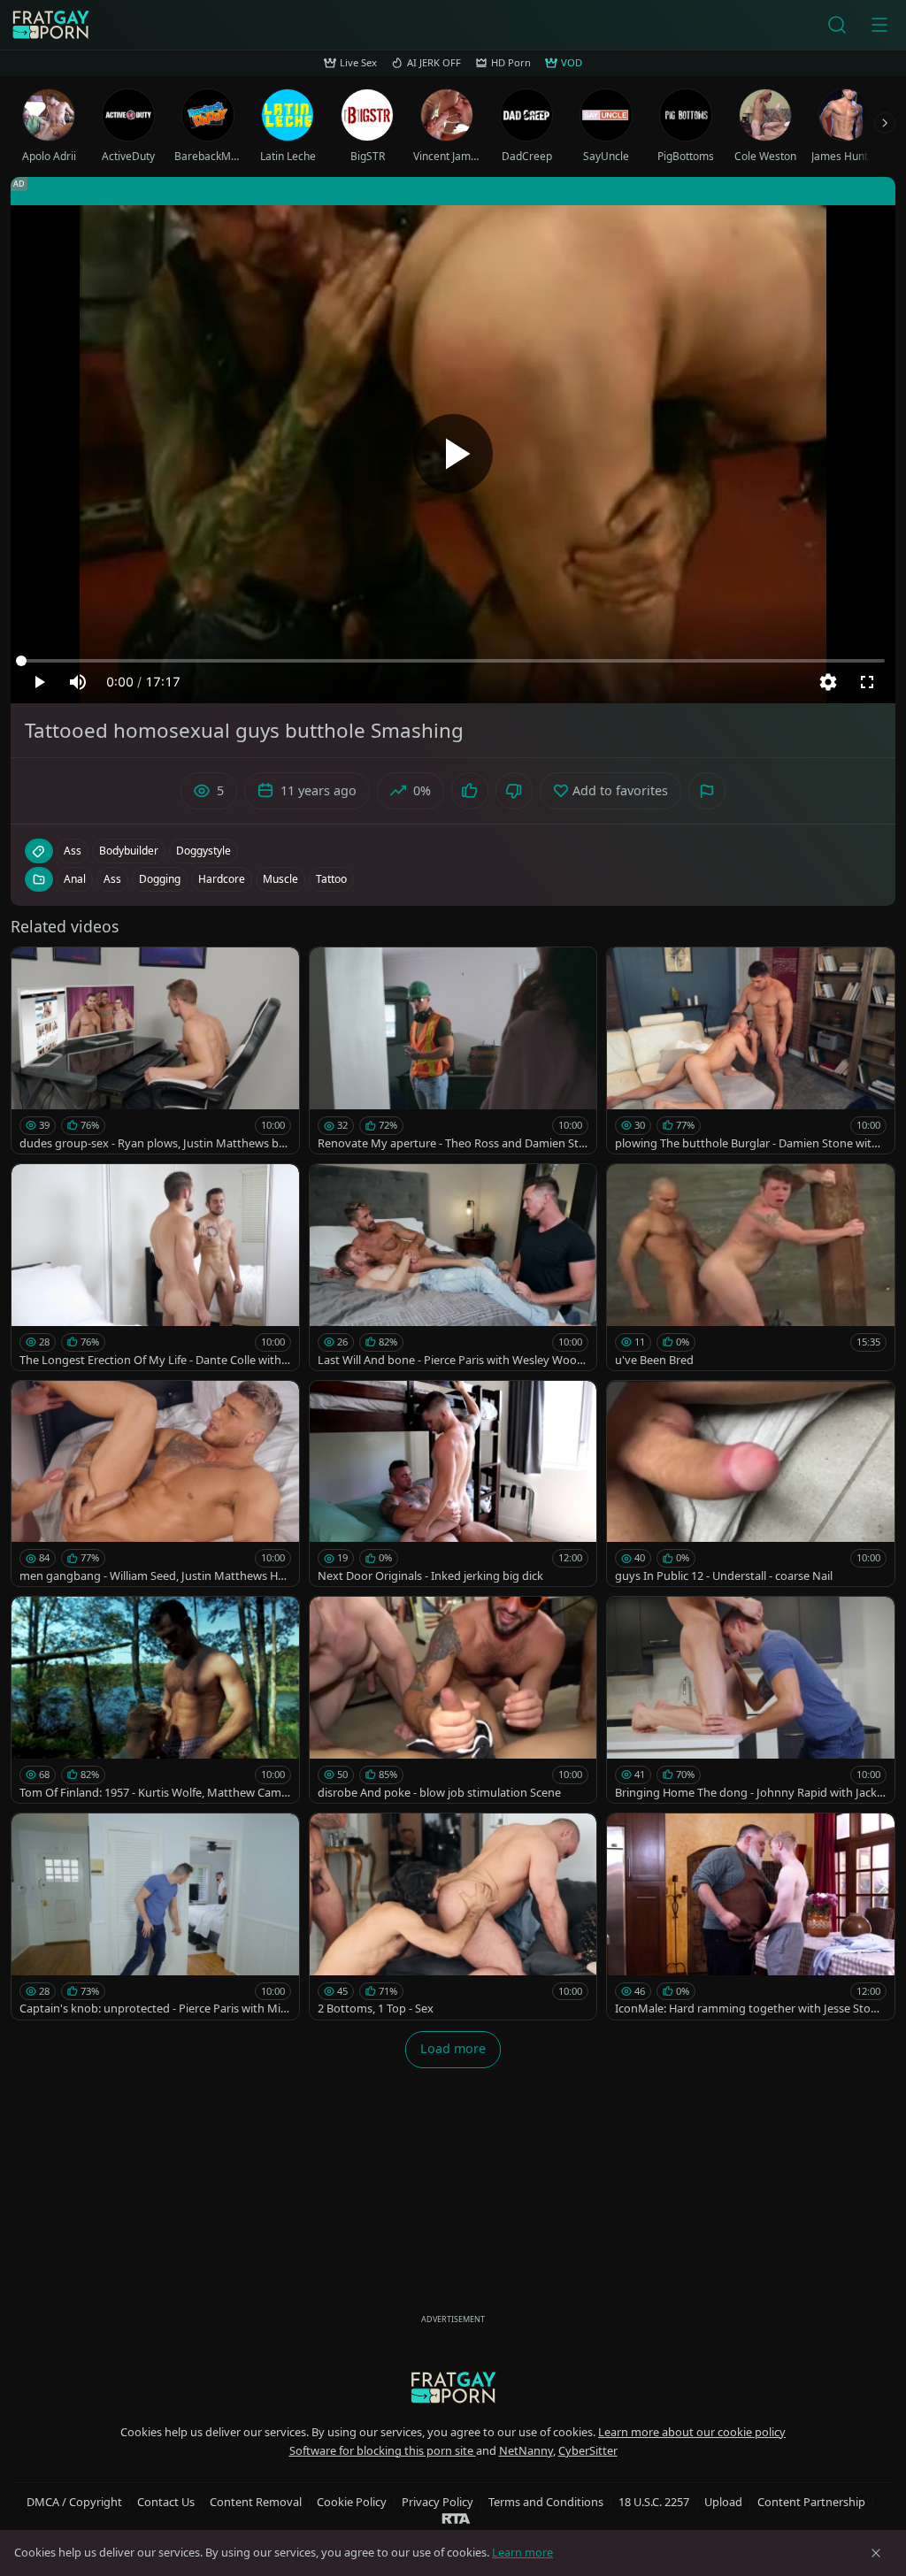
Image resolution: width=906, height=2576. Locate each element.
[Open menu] (879, 25)
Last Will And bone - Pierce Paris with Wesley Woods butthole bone (451, 1360)
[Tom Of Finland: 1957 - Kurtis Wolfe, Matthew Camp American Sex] (155, 1700)
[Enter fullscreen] (867, 682)
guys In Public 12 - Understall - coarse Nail (724, 1575)
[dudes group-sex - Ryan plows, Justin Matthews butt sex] (155, 1050)
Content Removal (256, 2502)
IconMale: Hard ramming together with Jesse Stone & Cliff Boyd (749, 2009)
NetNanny (526, 2450)
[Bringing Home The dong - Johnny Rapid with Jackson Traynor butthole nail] (751, 1700)
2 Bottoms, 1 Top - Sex (376, 2008)
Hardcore (222, 879)
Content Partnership (811, 2502)
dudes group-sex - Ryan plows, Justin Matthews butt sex (155, 1143)
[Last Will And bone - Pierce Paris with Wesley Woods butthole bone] (453, 1267)
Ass (112, 879)
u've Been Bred (654, 1360)
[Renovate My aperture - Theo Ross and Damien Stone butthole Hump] (453, 1050)
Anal (75, 879)
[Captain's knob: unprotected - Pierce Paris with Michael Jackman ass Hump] (155, 1917)
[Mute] (78, 682)
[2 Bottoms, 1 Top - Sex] (453, 1917)
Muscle (280, 879)
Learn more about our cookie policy (692, 2432)
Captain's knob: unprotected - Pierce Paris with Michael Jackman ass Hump (153, 2009)
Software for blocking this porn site (383, 2450)
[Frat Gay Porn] (50, 25)
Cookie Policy (352, 2502)
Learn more (522, 2552)
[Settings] (828, 682)
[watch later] (33, 969)
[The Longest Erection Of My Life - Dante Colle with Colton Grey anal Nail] (155, 1267)
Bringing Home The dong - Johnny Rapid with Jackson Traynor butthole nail (749, 1793)
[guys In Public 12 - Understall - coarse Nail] (751, 1484)
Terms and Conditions (546, 2502)
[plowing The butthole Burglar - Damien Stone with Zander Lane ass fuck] (751, 1050)
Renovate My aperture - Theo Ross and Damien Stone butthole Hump (452, 1143)
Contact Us (166, 2502)
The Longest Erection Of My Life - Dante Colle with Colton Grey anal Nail (150, 1360)
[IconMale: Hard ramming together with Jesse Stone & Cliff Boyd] (751, 1917)
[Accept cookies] (876, 2553)
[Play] (453, 454)
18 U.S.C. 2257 (654, 2502)
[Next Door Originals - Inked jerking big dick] (453, 1484)
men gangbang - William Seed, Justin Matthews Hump (152, 1576)
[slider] (453, 661)
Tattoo (331, 879)
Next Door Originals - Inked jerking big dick (430, 1575)
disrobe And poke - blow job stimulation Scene (439, 1792)
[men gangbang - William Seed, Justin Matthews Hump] (155, 1484)
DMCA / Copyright (74, 2502)
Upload (723, 2502)
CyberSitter (588, 2450)
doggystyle (203, 851)
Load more (453, 2048)
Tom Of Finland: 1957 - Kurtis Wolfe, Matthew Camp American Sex (154, 1793)
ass (73, 851)
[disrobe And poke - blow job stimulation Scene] (453, 1700)
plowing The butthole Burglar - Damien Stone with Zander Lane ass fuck (747, 1143)
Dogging (160, 879)
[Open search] (837, 25)
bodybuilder (129, 851)
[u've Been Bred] (751, 1267)
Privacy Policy (438, 2502)
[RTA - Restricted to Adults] (456, 2518)
